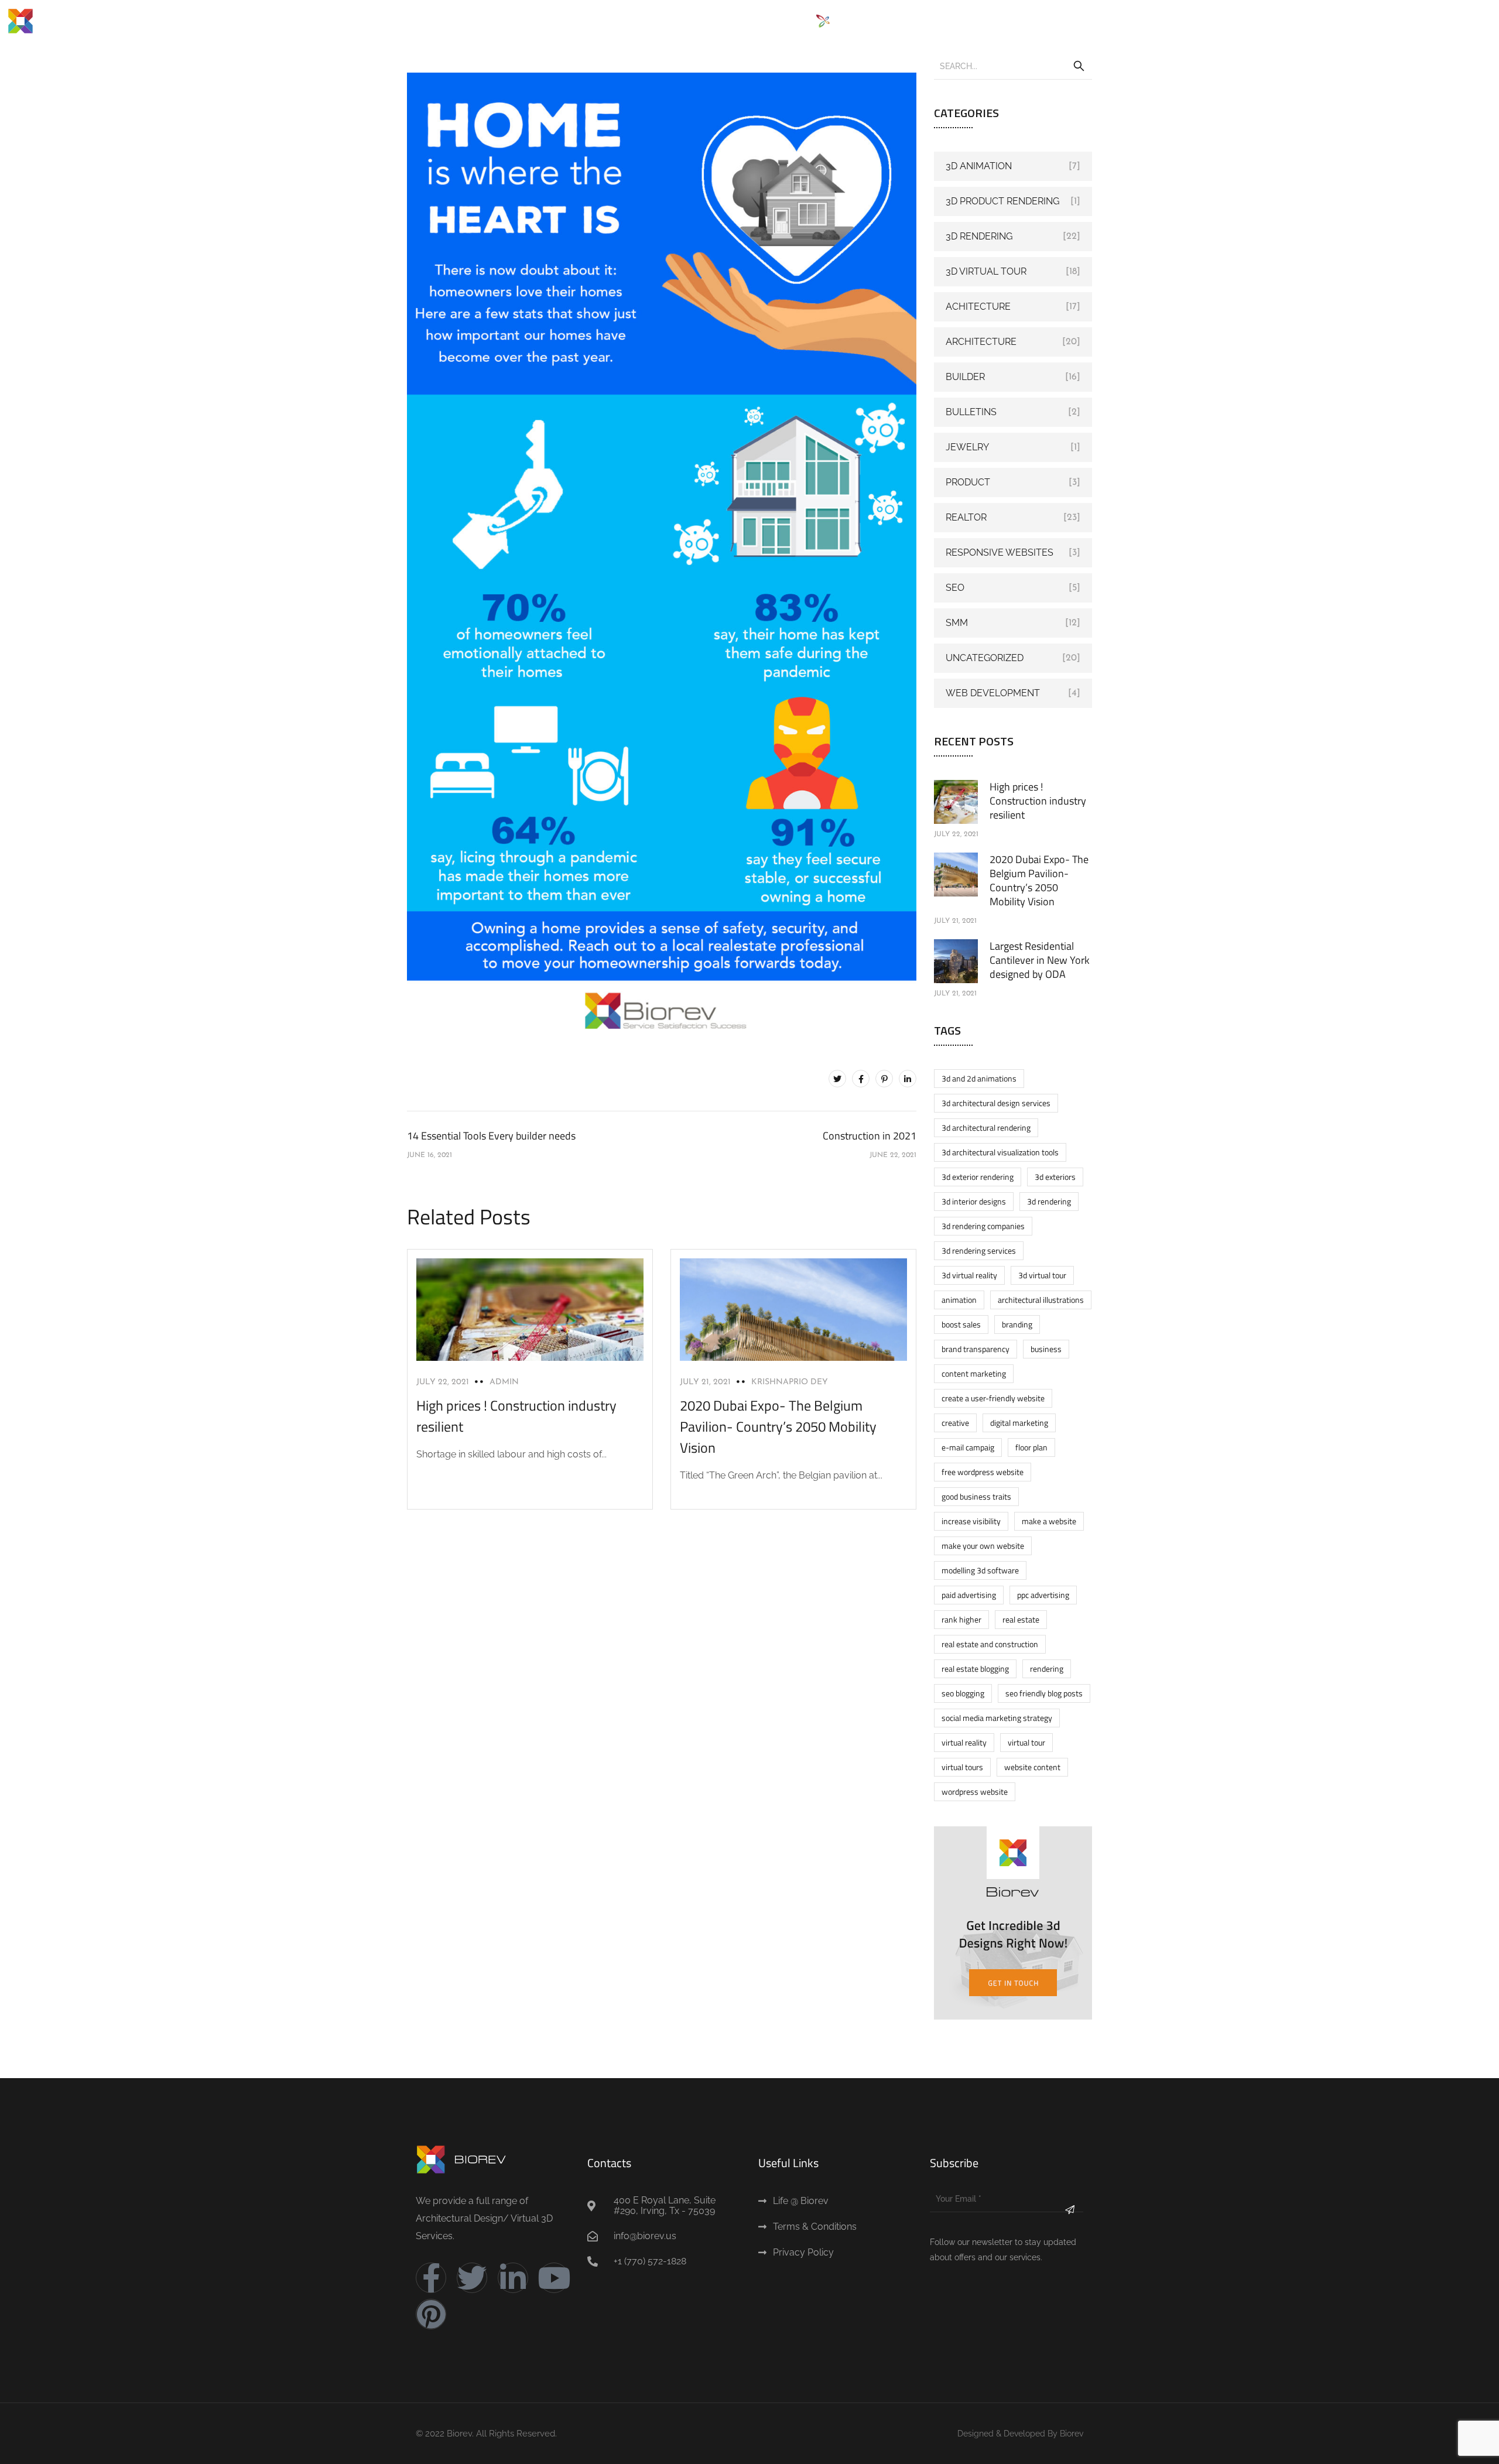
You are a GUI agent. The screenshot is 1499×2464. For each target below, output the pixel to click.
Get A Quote (995, 21)
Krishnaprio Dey (790, 1382)
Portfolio (929, 21)
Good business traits (976, 1496)
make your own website (983, 1546)
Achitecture (978, 307)
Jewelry (967, 447)
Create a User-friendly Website (993, 1398)
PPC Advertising (1043, 1595)
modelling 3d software (980, 1570)
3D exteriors (1055, 1177)
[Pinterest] (884, 1079)
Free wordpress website (983, 1472)
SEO (955, 588)
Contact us (1132, 21)
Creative (955, 1423)
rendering (1047, 1669)
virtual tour (1026, 1742)
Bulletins (971, 412)
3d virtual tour (1042, 1275)
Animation (959, 1300)
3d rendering (1049, 1201)
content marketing (974, 1373)
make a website (1049, 1521)
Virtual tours (962, 1767)
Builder (965, 377)
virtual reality (964, 1742)
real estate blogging (975, 1669)
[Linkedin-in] (513, 2278)
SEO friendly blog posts (1044, 1693)
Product (968, 482)
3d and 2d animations (979, 1078)
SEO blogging (963, 1693)
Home (626, 21)
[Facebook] (861, 1079)
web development (993, 693)
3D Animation (979, 166)
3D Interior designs (974, 1201)
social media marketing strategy (997, 1718)
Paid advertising (969, 1595)
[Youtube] (554, 2278)
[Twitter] (837, 1079)
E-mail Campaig (968, 1447)
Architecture (981, 342)
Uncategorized (985, 658)
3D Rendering (979, 236)
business (1046, 1349)
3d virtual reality (969, 1275)
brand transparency (976, 1349)
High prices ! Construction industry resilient (1038, 801)
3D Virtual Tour (986, 271)
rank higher (961, 1619)
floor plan (1031, 1447)
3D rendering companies (983, 1226)
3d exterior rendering (978, 1177)
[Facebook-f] (431, 2278)
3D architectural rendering (986, 1127)
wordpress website (975, 1791)
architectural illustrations (1041, 1300)
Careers (1059, 21)
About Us (679, 21)
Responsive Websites (1000, 552)
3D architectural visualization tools (1000, 1152)
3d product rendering (1002, 201)
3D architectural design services (996, 1103)
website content (1032, 1767)
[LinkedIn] (908, 1079)
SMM (957, 623)
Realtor (966, 517)
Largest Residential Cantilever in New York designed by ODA (1040, 960)
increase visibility (971, 1521)
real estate (1021, 1619)
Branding (1017, 1324)
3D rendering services (979, 1250)
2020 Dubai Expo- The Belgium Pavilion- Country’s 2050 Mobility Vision (778, 1426)
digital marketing (1019, 1423)
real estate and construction (990, 1644)
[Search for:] (1013, 66)
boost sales (961, 1324)
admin (504, 1382)
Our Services (757, 21)
